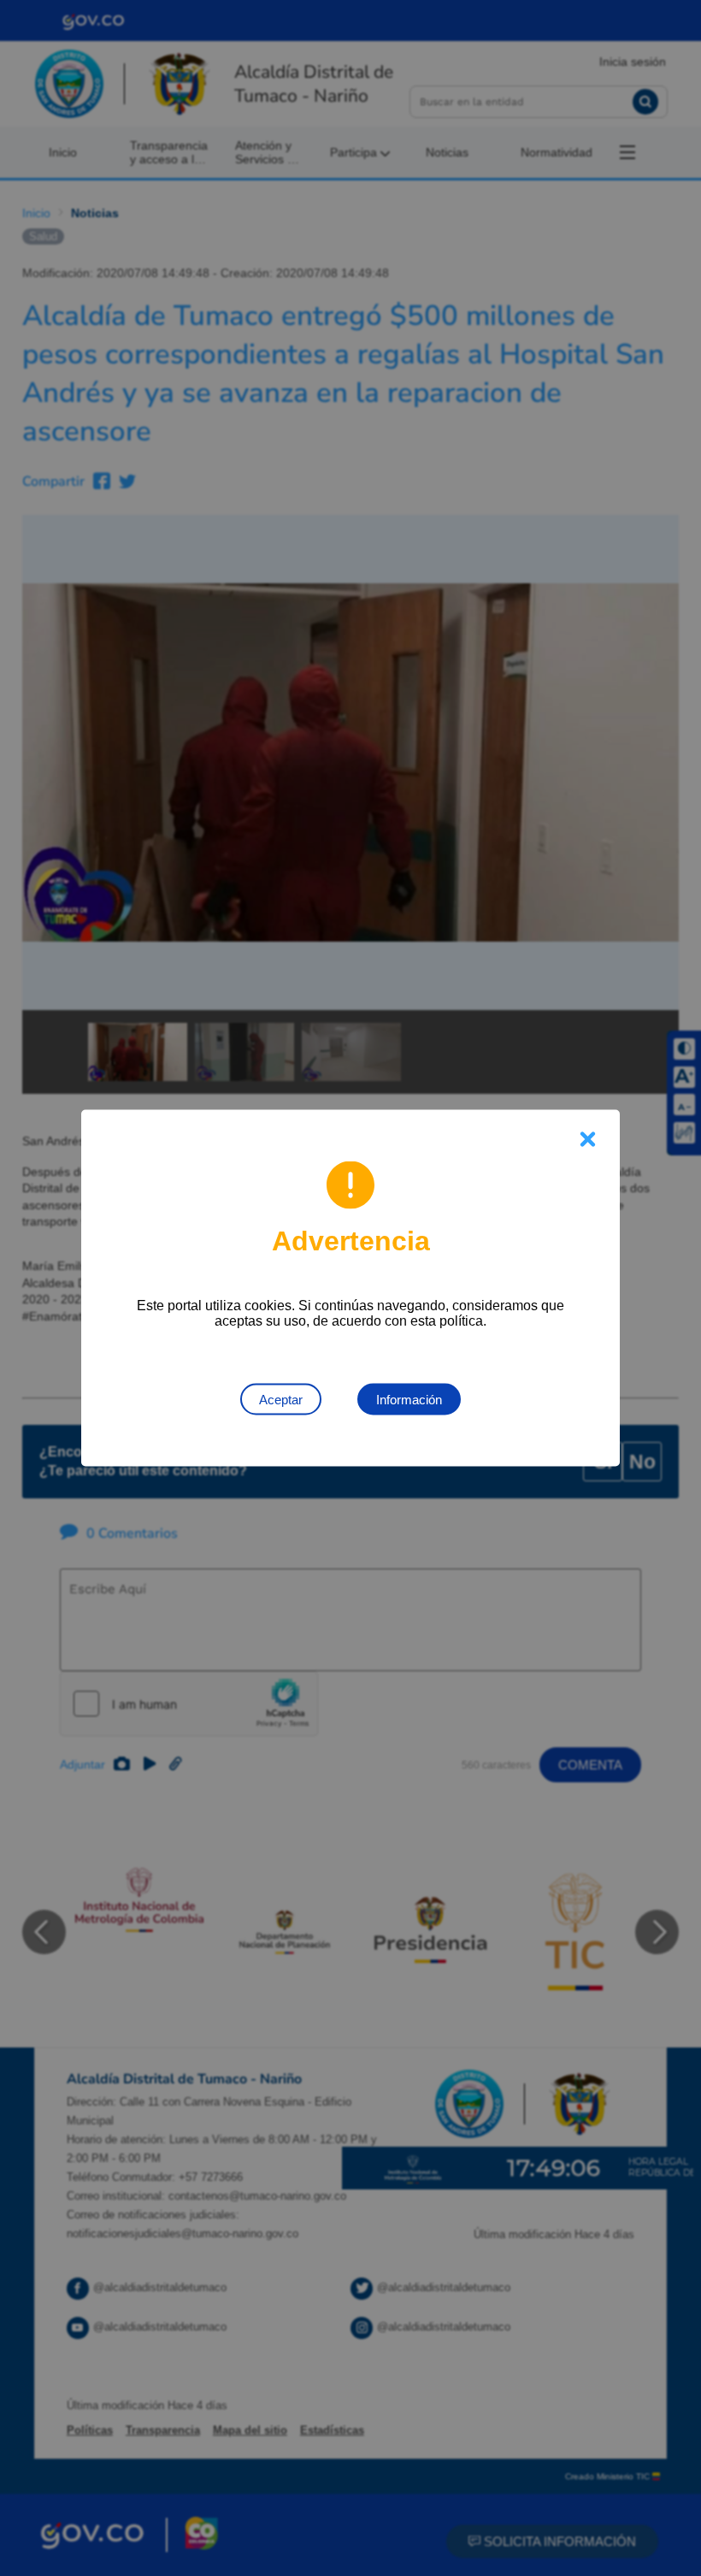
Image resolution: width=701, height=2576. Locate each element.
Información (409, 1400)
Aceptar (281, 1400)
